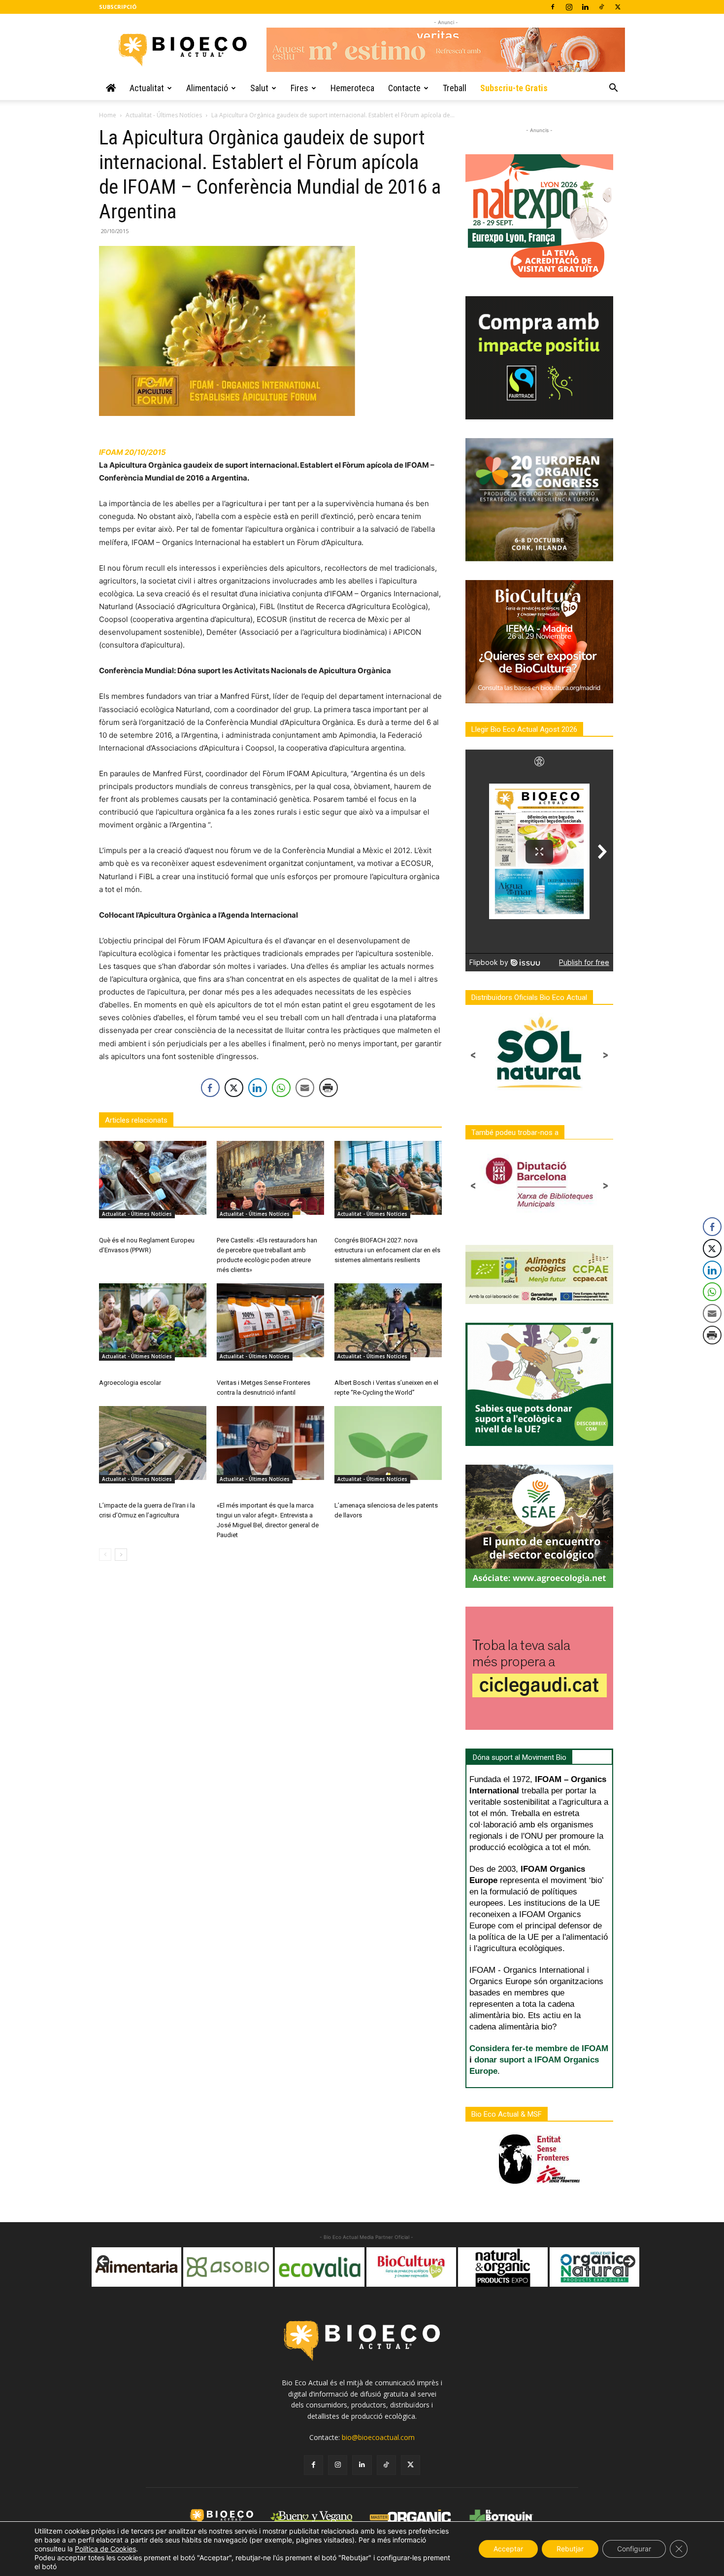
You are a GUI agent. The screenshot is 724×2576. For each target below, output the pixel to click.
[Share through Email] (305, 1088)
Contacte (404, 88)
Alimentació (207, 88)
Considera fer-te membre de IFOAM (539, 2048)
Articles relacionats (136, 1120)
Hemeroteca (352, 88)
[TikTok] (601, 7)
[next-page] (121, 1555)
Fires (299, 88)
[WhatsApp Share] (281, 1088)
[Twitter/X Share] (234, 1088)
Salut (259, 88)
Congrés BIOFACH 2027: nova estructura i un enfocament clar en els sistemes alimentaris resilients (387, 1250)
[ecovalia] (228, 2267)
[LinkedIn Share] (258, 1088)
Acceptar (508, 2549)
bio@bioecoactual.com (378, 2437)
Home (108, 115)
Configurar (634, 2549)
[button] (613, 89)
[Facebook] (553, 7)
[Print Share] (329, 1088)
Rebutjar (570, 2549)
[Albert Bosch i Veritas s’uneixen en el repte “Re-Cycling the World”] (388, 1320)
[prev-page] (105, 1555)
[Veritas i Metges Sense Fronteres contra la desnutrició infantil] (270, 1320)
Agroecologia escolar (130, 1383)
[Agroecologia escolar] (153, 1320)
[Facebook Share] (210, 1088)
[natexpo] (594, 2267)
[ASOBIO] (136, 2267)
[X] (618, 7)
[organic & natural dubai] (503, 2267)
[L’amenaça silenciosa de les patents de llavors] (388, 1443)
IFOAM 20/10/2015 (132, 452)
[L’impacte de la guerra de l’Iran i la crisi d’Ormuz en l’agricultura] (153, 1443)
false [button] (104, 2262)
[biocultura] (320, 2267)
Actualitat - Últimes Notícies (164, 115)
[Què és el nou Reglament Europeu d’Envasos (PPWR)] (153, 1178)
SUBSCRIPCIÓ (118, 7)
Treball (455, 88)
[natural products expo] (411, 2267)
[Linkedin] (585, 7)
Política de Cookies (105, 2549)
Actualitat (147, 88)
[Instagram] (569, 7)
